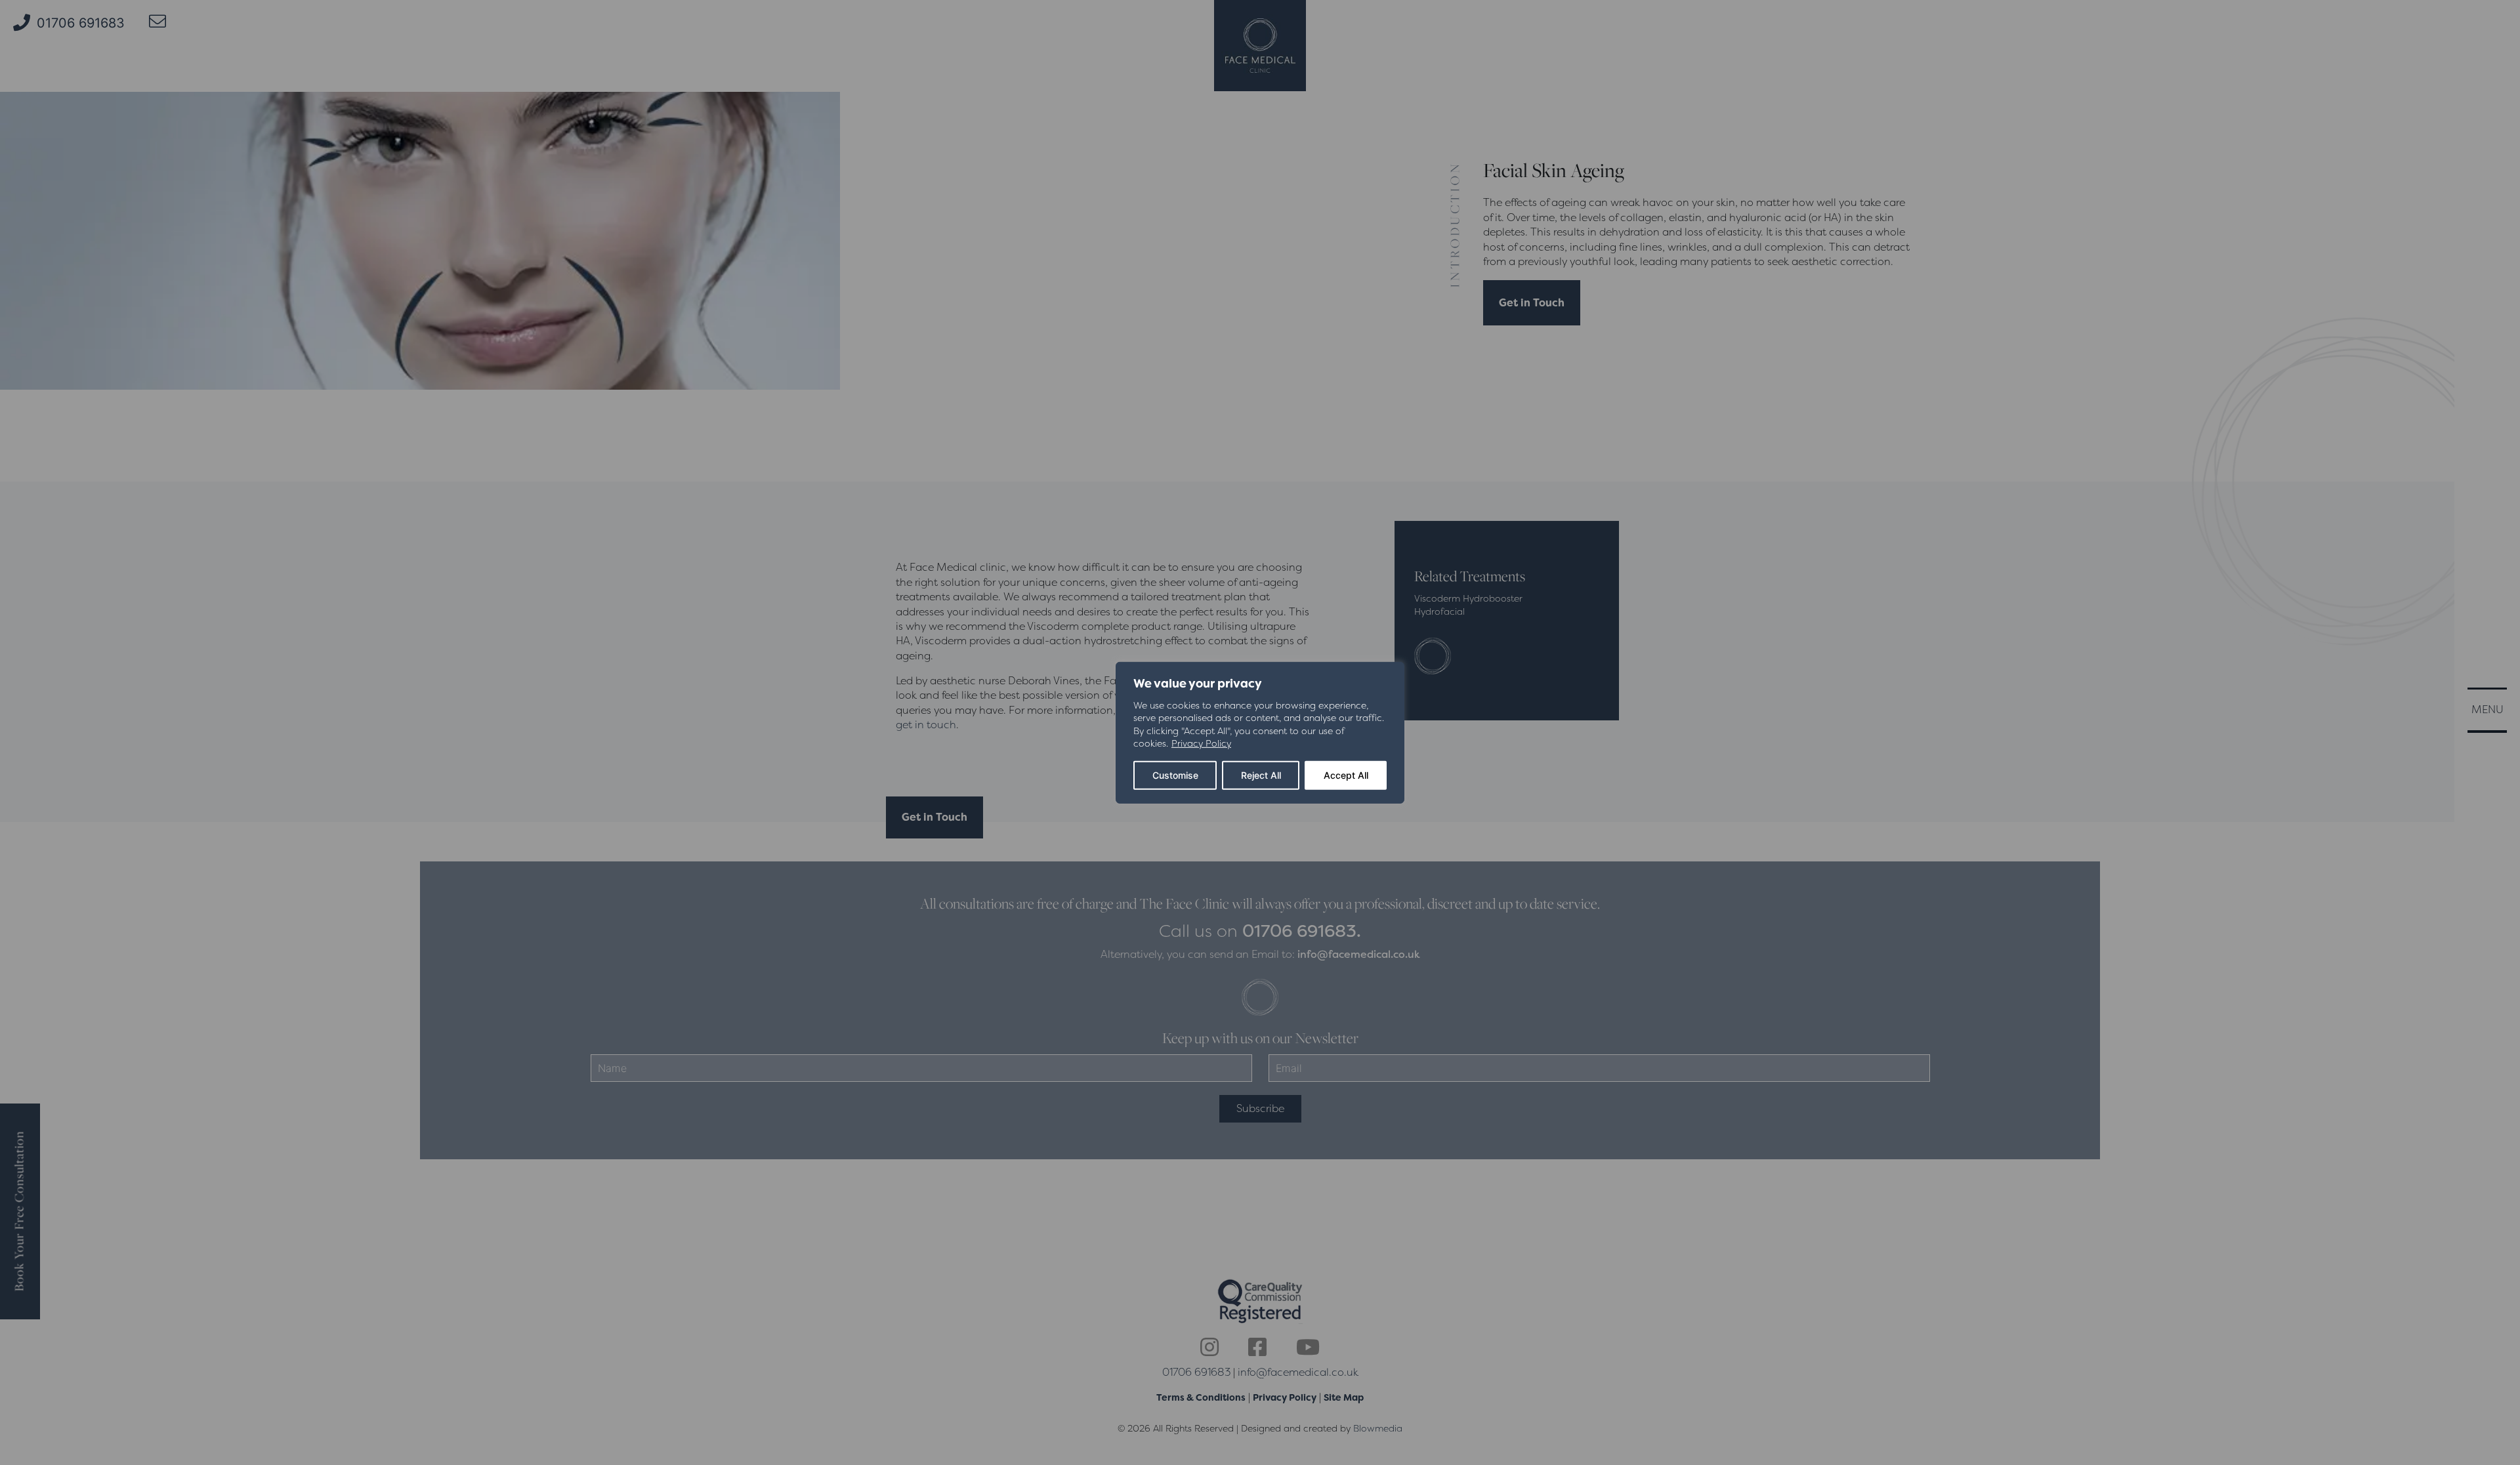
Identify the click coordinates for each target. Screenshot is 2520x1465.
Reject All (1261, 775)
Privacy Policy (1201, 743)
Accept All (1346, 775)
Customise (1175, 775)
